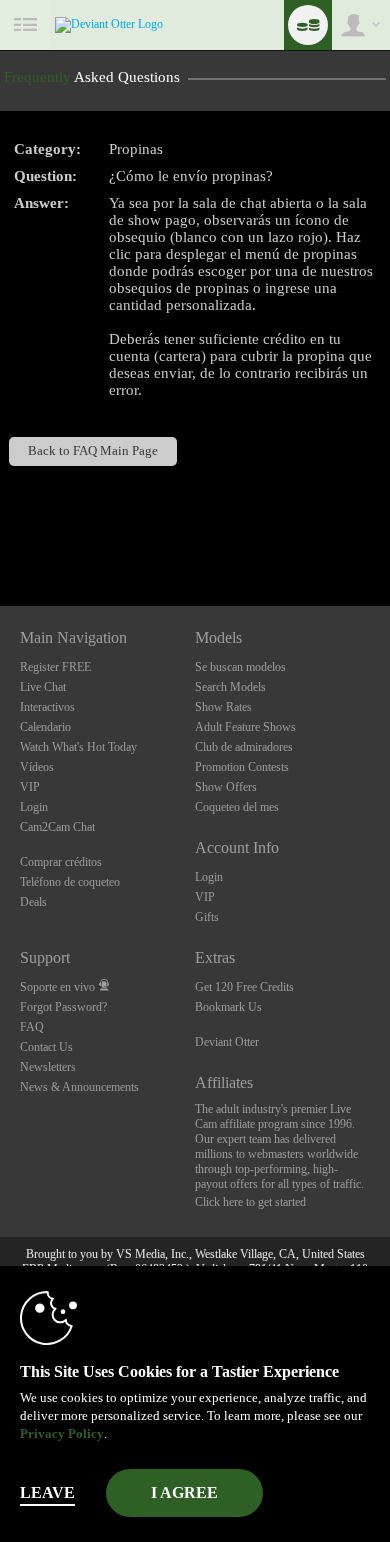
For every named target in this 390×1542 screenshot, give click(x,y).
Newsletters (48, 1067)
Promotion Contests (242, 767)
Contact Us (46, 1047)
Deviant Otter (227, 1042)
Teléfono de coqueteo (70, 882)
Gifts (207, 917)
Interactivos (47, 707)
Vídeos (37, 767)
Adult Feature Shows (245, 727)
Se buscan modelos (240, 667)
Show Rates (223, 707)
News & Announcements (79, 1087)
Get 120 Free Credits (244, 987)
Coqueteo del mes (237, 807)
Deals (33, 902)
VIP (30, 787)
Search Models (230, 687)
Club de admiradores (244, 747)
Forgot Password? (63, 1007)
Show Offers (226, 787)
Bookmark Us (228, 1007)
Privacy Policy (62, 1433)
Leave (47, 1492)
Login (34, 807)
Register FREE (55, 667)
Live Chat (43, 687)
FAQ (32, 1027)
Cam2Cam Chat (57, 827)
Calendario (45, 727)
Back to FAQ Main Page (93, 451)
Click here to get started (250, 1202)
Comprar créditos (61, 862)
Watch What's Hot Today (78, 747)
